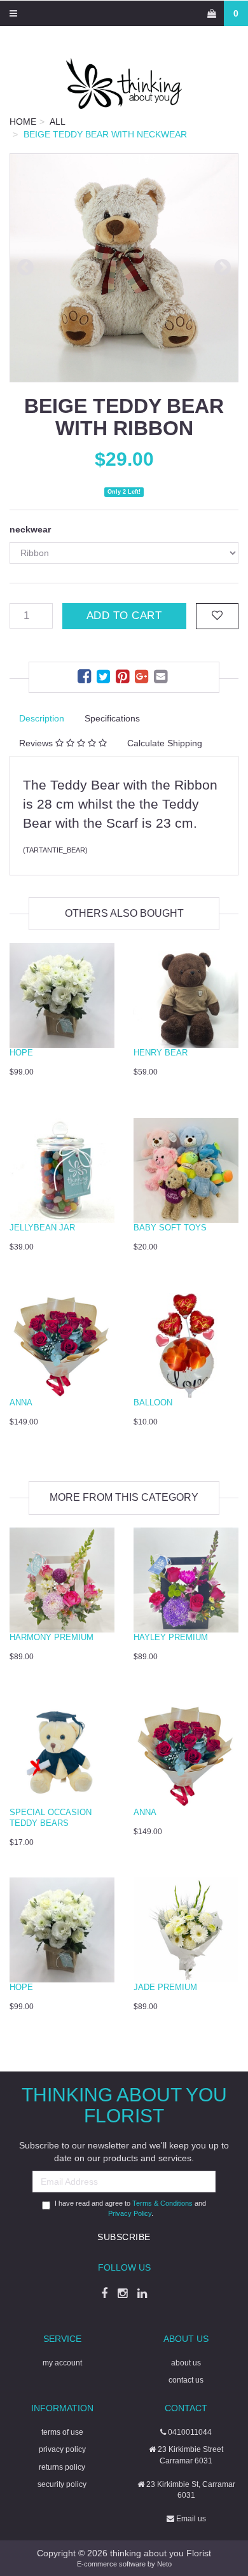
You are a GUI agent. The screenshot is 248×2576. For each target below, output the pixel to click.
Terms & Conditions (162, 2203)
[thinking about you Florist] (124, 83)
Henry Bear (161, 1053)
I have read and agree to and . (130, 2208)
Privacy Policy (130, 2213)
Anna (21, 1403)
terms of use (62, 2432)
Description (42, 718)
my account (62, 2363)
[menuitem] (86, 679)
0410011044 (189, 2432)
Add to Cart (124, 616)
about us (186, 2363)
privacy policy (62, 2449)
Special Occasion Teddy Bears (51, 1818)
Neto (164, 2564)
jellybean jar (42, 1228)
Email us (190, 2519)
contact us (186, 2380)
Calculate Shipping (165, 743)
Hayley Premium (171, 1637)
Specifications (112, 718)
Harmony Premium (52, 1637)
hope (21, 1053)
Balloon (153, 1403)
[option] (124, 268)
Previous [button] (25, 268)
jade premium (165, 1987)
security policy (62, 2484)
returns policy (62, 2467)
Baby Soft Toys (170, 1228)
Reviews (37, 743)
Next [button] (223, 268)
